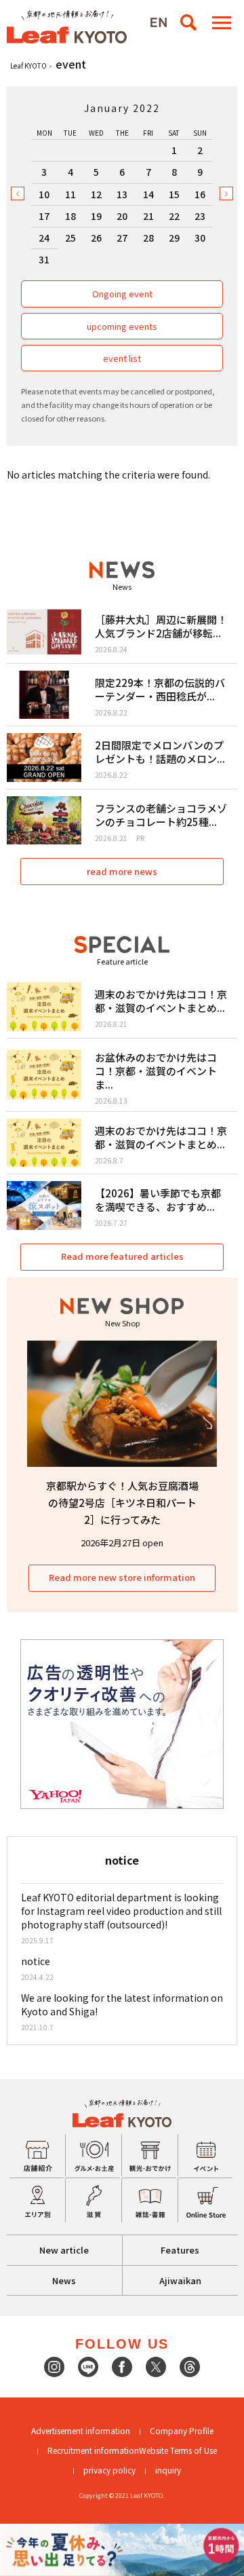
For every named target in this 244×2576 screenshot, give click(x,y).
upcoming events (122, 326)
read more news (122, 871)
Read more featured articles (122, 1256)
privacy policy (109, 2470)
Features (180, 2250)
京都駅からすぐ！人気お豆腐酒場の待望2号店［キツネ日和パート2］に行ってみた (122, 1502)
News (64, 2280)
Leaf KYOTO (28, 66)
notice (36, 1961)
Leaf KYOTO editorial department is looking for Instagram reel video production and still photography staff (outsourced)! (121, 1911)
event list (122, 358)
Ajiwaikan (180, 2280)
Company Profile (182, 2430)
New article (64, 2250)
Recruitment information (93, 2450)
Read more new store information (122, 1577)
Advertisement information (81, 2430)
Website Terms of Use (178, 2450)
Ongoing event (122, 294)
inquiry (168, 2470)
